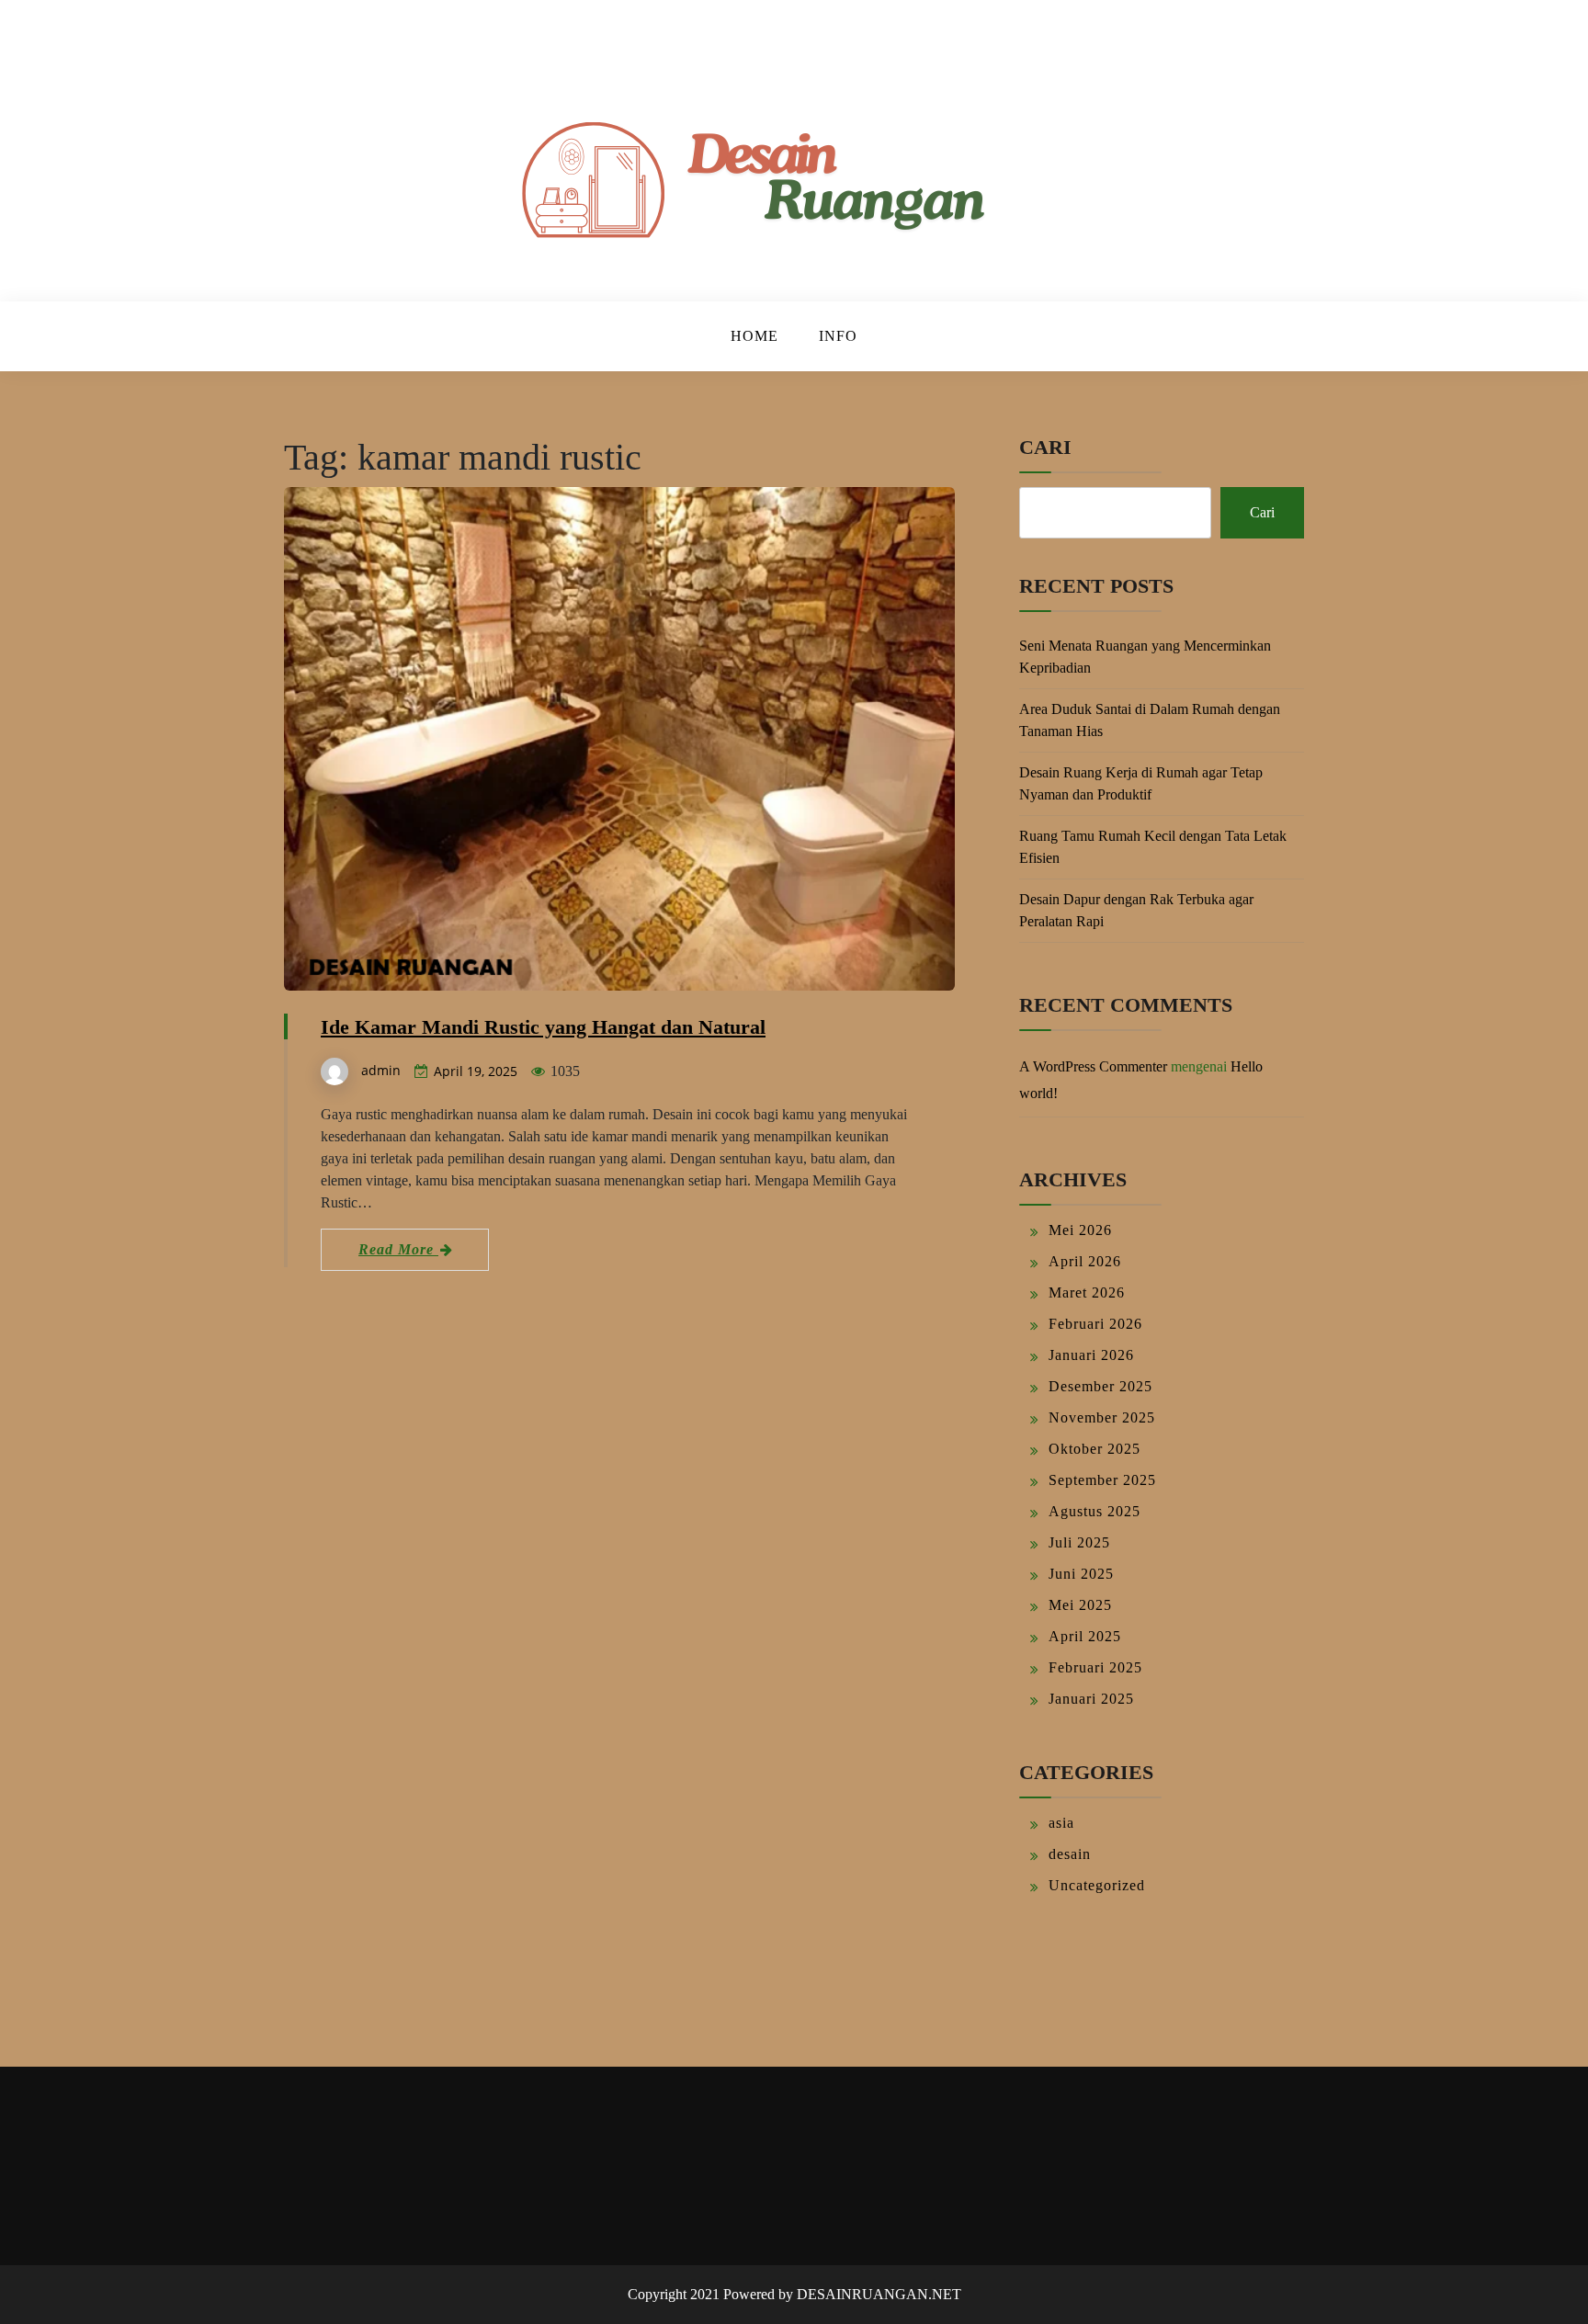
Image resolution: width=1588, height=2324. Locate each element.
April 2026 (1085, 1261)
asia (1061, 1823)
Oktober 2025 (1095, 1449)
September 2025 (1102, 1480)
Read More (398, 1249)
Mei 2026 (1080, 1230)
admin (381, 1070)
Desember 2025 (1100, 1386)
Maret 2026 (1087, 1292)
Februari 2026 (1095, 1324)
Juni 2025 (1081, 1574)
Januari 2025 (1091, 1699)
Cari (1045, 447)
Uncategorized (1097, 1885)
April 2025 (1085, 1636)
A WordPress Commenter (1093, 1066)
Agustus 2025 (1095, 1511)
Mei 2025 (1080, 1605)
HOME (754, 336)
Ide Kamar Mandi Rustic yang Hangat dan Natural (543, 1027)
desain (1070, 1854)
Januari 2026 (1091, 1355)
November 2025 (1102, 1417)
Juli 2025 (1079, 1542)
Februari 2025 (1095, 1667)
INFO (838, 336)
